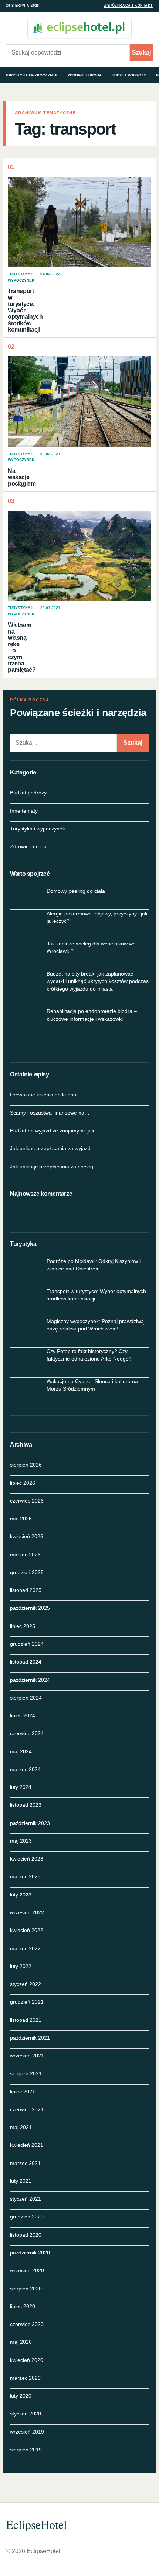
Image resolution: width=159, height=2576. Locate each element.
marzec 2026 (25, 1555)
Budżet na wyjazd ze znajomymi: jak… (55, 1131)
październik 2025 (30, 1608)
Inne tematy (24, 811)
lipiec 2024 (23, 1715)
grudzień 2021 (27, 2002)
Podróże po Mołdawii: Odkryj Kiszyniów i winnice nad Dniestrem (94, 1265)
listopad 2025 (26, 1590)
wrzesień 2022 (27, 1912)
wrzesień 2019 (27, 2432)
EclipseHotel (36, 2524)
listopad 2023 (26, 1805)
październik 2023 (30, 1823)
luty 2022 (21, 1966)
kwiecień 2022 (27, 1930)
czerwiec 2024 (27, 1733)
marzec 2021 (25, 2163)
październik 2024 (30, 1680)
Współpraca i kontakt (128, 6)
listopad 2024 (26, 1662)
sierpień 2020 (26, 2289)
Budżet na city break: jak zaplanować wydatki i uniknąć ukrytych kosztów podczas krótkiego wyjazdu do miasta (98, 981)
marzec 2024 (25, 1769)
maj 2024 (21, 1751)
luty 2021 (21, 2181)
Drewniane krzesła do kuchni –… (48, 1095)
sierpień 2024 (26, 1698)
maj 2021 (21, 2127)
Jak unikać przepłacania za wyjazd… (53, 1148)
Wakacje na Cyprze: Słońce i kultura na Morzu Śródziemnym (92, 1385)
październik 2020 (30, 2253)
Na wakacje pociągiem (22, 477)
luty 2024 (21, 1787)
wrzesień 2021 (27, 2056)
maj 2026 (21, 1519)
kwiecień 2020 (27, 2360)
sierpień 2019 (26, 2450)
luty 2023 (21, 1895)
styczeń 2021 (26, 2199)
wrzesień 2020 (27, 2270)
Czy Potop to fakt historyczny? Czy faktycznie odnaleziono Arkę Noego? (89, 1355)
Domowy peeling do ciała (76, 891)
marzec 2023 (25, 1876)
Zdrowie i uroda (85, 75)
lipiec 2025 (23, 1626)
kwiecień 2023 (27, 1859)
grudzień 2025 (27, 1572)
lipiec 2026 (23, 1483)
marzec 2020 (25, 2378)
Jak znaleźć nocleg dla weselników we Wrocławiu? (91, 947)
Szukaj (141, 52)
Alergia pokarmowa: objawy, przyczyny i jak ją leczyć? (97, 917)
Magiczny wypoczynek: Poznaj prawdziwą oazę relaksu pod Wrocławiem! (95, 1325)
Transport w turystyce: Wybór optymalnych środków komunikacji (25, 310)
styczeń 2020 (26, 2414)
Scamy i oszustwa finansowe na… (50, 1113)
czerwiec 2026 (27, 1501)
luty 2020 (21, 2396)
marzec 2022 (25, 1948)
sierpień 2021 (26, 2073)
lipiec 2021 (23, 2092)
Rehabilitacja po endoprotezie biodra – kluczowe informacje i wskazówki (92, 1015)
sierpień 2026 (26, 1465)
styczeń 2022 (26, 1984)
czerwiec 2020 (27, 2324)
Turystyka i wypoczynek (31, 75)
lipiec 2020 (23, 2306)
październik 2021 (30, 2038)
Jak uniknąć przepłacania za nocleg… (54, 1167)
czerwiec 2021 (27, 2109)
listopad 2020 (26, 2235)
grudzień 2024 (27, 1644)
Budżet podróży (129, 75)
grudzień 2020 (27, 2217)
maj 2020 (21, 2342)
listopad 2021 (26, 2020)
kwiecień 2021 (27, 2145)
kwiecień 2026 (27, 1536)
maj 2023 (21, 1841)
